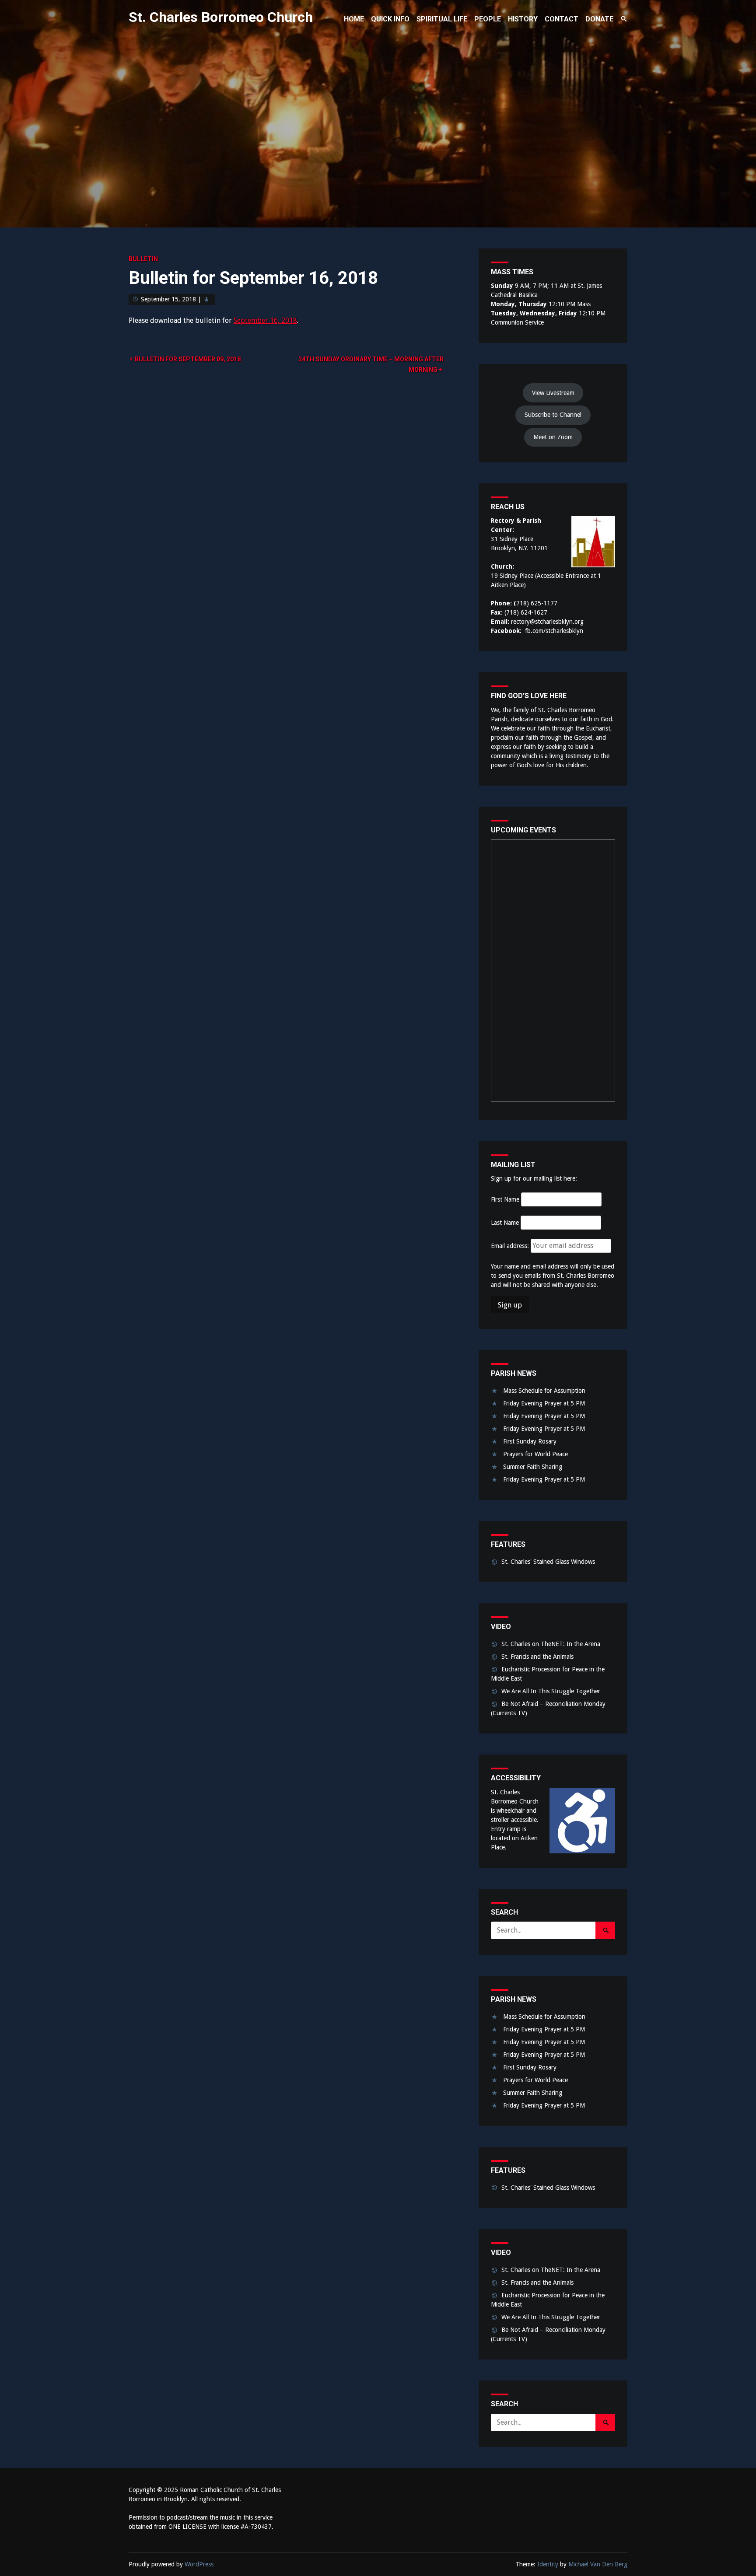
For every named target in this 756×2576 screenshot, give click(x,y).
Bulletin (143, 259)
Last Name (505, 1223)
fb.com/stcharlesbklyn (554, 631)
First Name (505, 1199)
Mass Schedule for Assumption (544, 1391)
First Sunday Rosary (530, 1441)
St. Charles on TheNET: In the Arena (551, 1644)
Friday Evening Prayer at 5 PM (544, 1403)
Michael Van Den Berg (598, 2564)
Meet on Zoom (553, 437)
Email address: (511, 1246)
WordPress (199, 2564)
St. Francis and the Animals (537, 1657)
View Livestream (553, 393)
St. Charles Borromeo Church (221, 17)
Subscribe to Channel (553, 415)
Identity (548, 2564)
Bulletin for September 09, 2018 (188, 359)
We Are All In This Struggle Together (551, 1691)
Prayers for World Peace (535, 1454)
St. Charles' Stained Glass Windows (548, 1562)
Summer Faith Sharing (533, 1467)
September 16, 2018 (265, 320)
